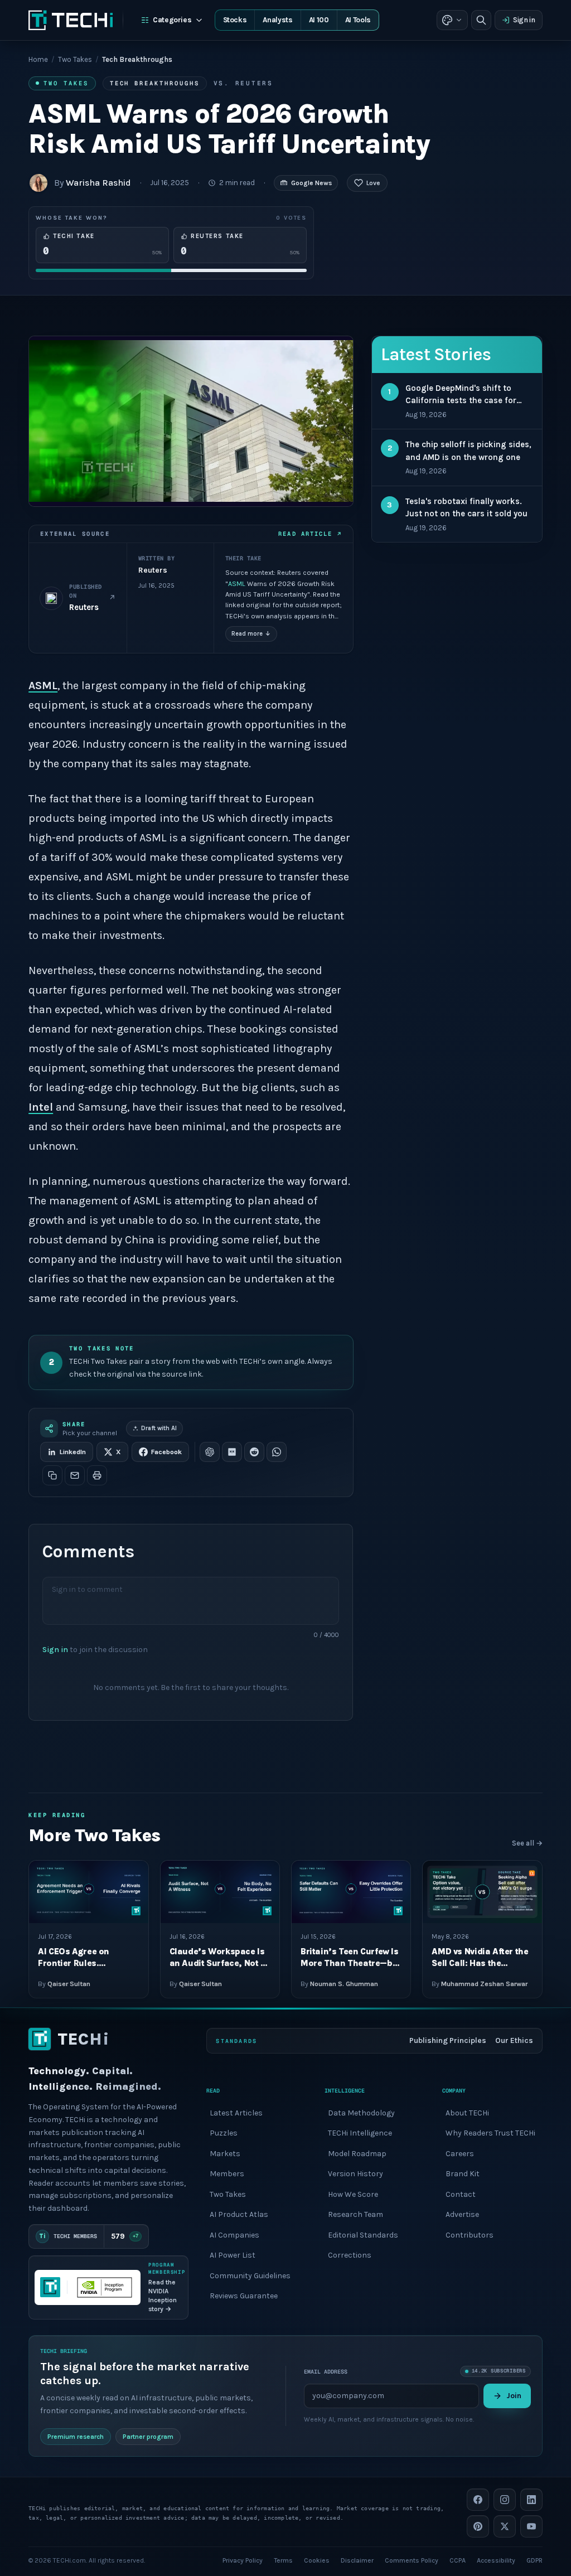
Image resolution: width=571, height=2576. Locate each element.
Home (38, 59)
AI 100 (319, 20)
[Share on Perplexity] (232, 1452)
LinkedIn (73, 1452)
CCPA (458, 2560)
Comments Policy (412, 2560)
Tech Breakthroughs (155, 83)
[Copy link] (52, 1475)
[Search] (481, 20)
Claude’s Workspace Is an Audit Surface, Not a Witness (218, 1964)
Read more (251, 634)
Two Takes (75, 59)
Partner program (148, 2437)
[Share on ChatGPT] (210, 1452)
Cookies (317, 2560)
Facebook (166, 1452)
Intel (41, 1107)
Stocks (235, 20)
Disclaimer (357, 2560)
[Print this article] (97, 1475)
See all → (527, 1843)
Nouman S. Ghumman (344, 1983)
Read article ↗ (310, 534)
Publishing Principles (448, 2040)
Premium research (76, 2437)
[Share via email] (75, 1475)
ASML (237, 584)
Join (514, 2396)
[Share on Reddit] (254, 1452)
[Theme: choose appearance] (452, 20)
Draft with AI (159, 1428)
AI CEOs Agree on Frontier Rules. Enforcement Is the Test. (88, 1964)
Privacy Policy (243, 2560)
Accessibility (496, 2560)
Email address (326, 2372)
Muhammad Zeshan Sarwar (484, 1983)
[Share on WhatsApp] (277, 1452)
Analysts (277, 20)
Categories (172, 20)
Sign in (524, 20)
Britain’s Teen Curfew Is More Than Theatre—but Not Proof (351, 1964)
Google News (311, 183)
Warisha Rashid (98, 183)
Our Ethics (514, 2040)
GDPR (534, 2560)
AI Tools (358, 20)
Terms (283, 2560)
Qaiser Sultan (69, 1983)
